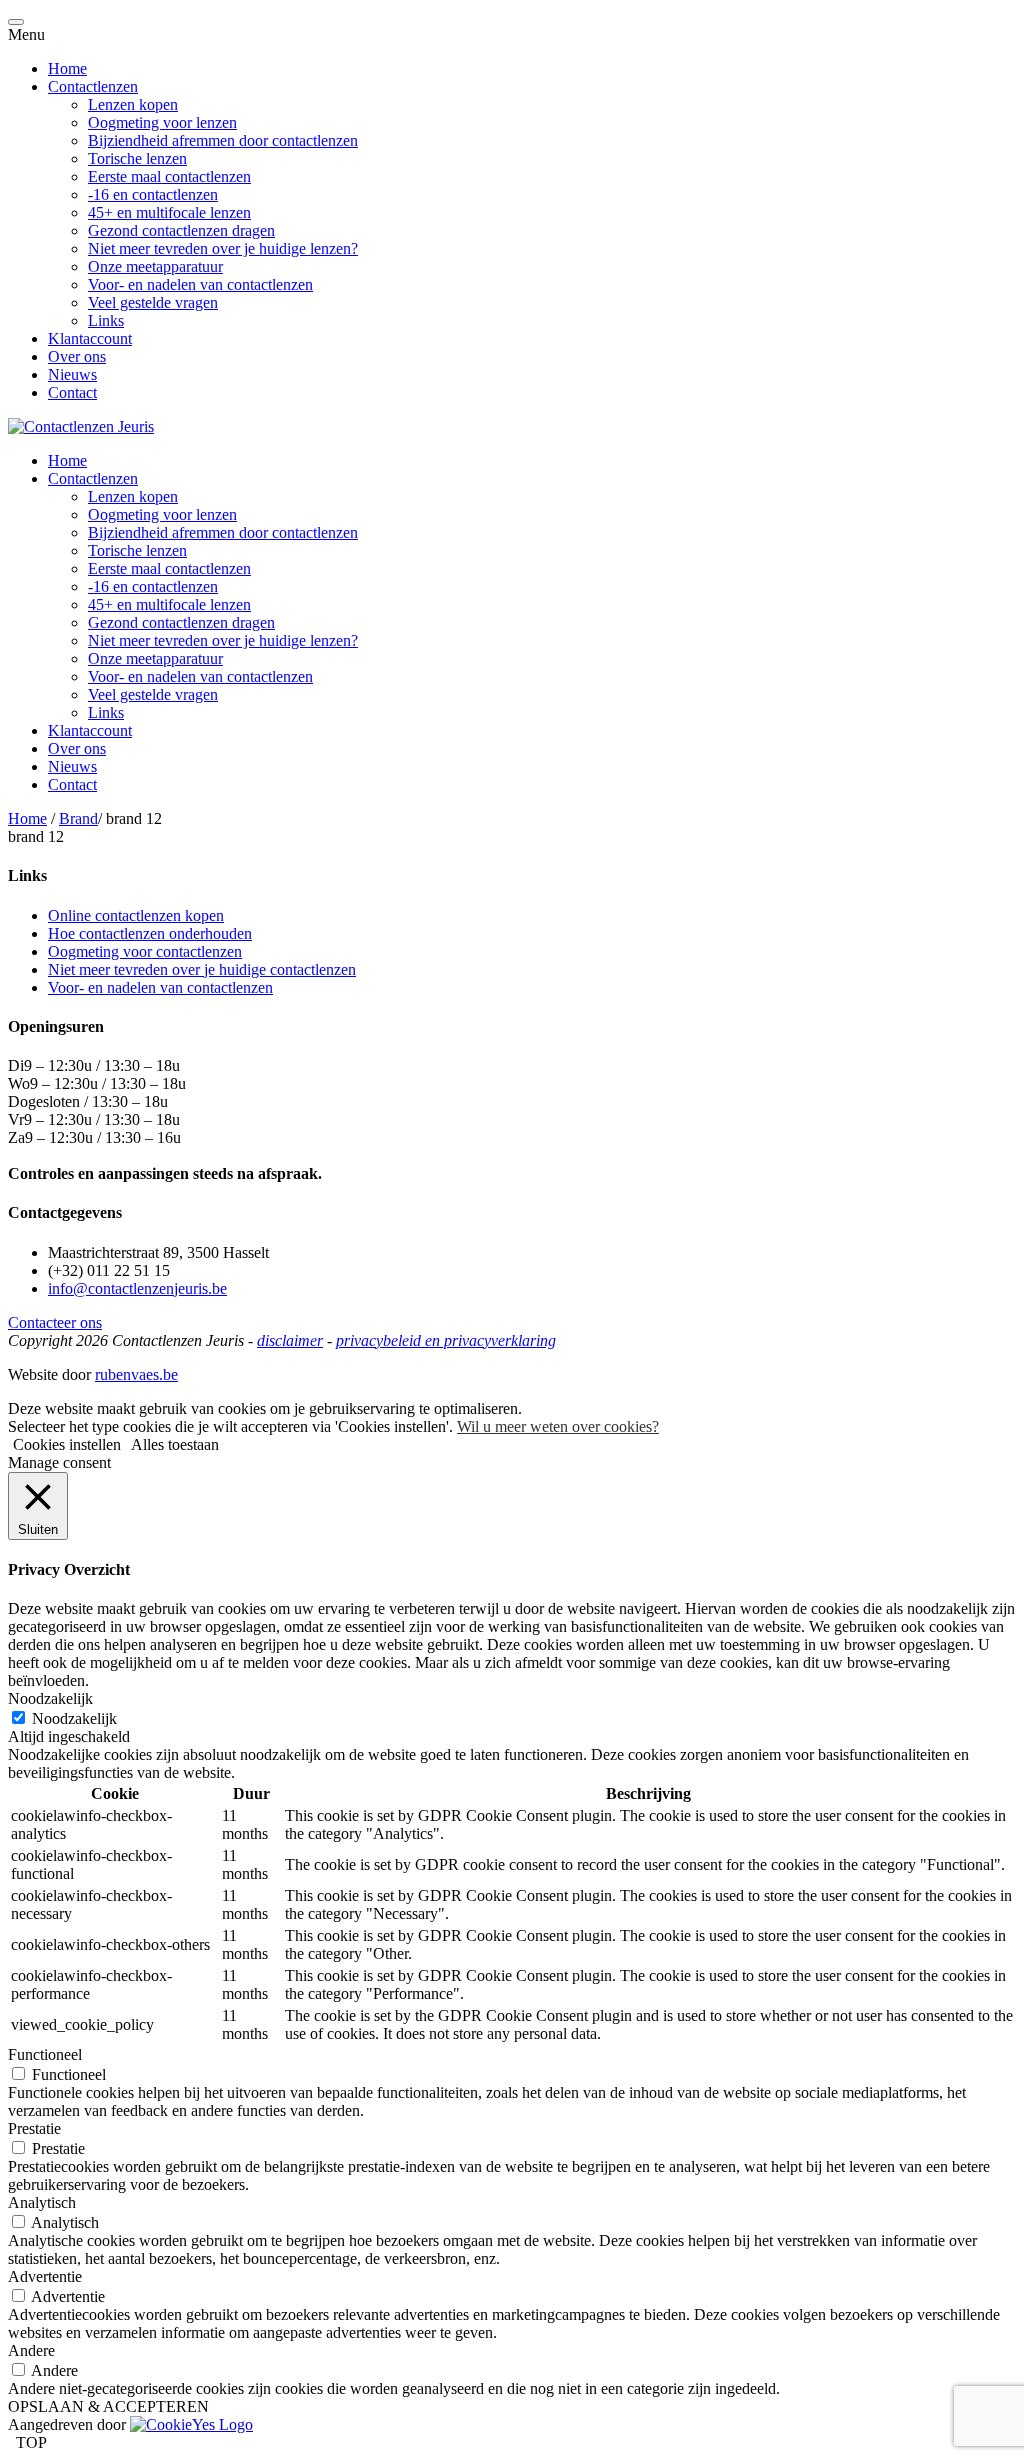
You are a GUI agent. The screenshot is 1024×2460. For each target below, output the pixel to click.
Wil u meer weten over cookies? (558, 1426)
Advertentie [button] (45, 2276)
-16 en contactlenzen (153, 194)
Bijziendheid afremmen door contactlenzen (223, 140)
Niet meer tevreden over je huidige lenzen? (223, 248)
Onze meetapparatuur (155, 266)
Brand (78, 818)
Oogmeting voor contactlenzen (145, 951)
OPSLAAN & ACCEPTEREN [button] (108, 2406)
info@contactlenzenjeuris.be (137, 1288)
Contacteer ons (55, 1322)
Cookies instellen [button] (67, 1444)
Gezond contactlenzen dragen (181, 230)
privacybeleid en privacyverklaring (446, 1340)
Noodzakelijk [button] (50, 1698)
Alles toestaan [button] (175, 1444)
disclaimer (290, 1340)
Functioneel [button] (45, 2054)
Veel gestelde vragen (153, 302)
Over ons (77, 356)
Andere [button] (31, 2350)
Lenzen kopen (133, 104)
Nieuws (72, 374)
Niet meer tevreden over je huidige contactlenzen (202, 969)
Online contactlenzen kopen (136, 915)
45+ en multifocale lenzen (169, 212)
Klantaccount (90, 338)
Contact (72, 392)
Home (67, 68)
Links (106, 320)
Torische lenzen (137, 158)
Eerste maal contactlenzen (169, 176)
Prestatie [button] (34, 2128)
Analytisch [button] (42, 2202)
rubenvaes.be (136, 1374)
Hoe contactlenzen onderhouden (150, 933)
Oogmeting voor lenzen (162, 122)
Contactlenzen (93, 86)
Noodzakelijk (74, 1718)
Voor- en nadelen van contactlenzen (200, 284)
